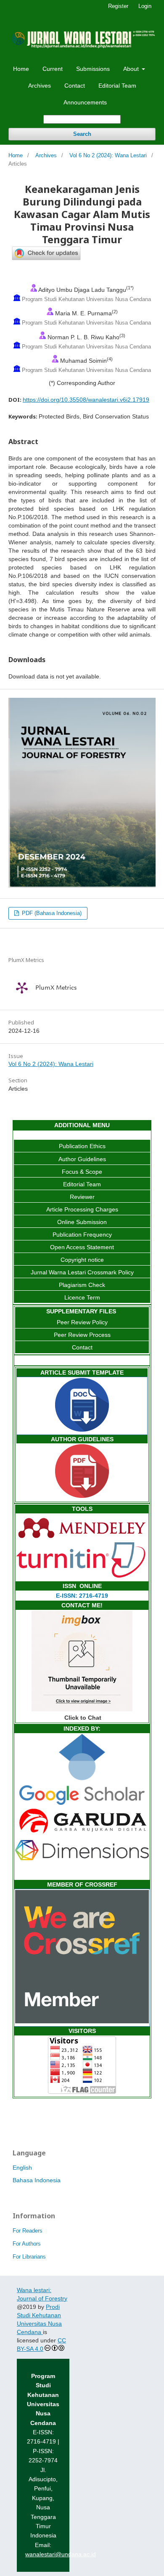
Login (145, 6)
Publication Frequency (82, 1235)
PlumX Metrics (56, 988)
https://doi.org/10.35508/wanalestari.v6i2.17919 (86, 400)
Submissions (93, 69)
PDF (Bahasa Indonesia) (51, 913)
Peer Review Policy (82, 1322)
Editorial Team (117, 86)
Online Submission (82, 1222)
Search (82, 134)
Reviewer (82, 1197)
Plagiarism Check (82, 1285)
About (132, 69)
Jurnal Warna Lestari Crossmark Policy (82, 1272)
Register (118, 6)
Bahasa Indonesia (37, 2180)
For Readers (28, 2231)
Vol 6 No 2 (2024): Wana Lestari (108, 155)
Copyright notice (82, 1260)
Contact (75, 86)
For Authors (27, 2244)
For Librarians (29, 2257)
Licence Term (82, 1297)
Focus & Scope (82, 1172)
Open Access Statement (82, 1247)
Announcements (85, 102)
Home (21, 69)
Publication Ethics (82, 1146)
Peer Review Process (82, 1335)
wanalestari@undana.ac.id (61, 2554)
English (22, 2168)
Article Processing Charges (82, 1209)
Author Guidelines (82, 1159)
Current (53, 69)
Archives (40, 86)
